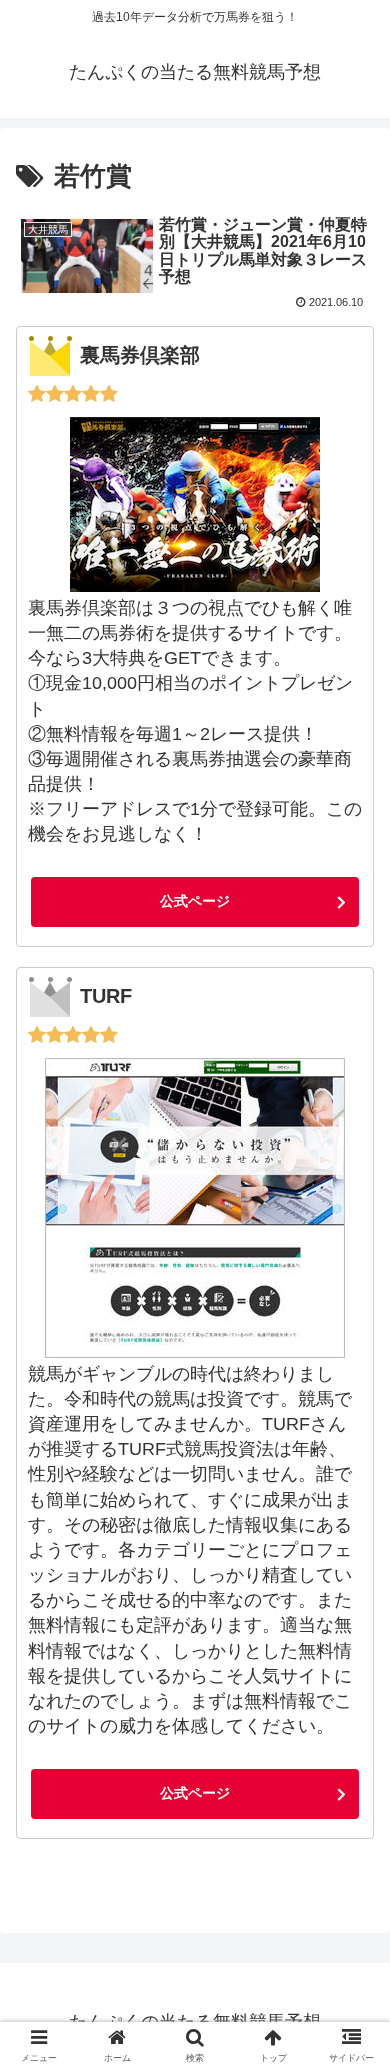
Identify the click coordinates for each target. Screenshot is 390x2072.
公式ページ (195, 901)
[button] (353, 1763)
